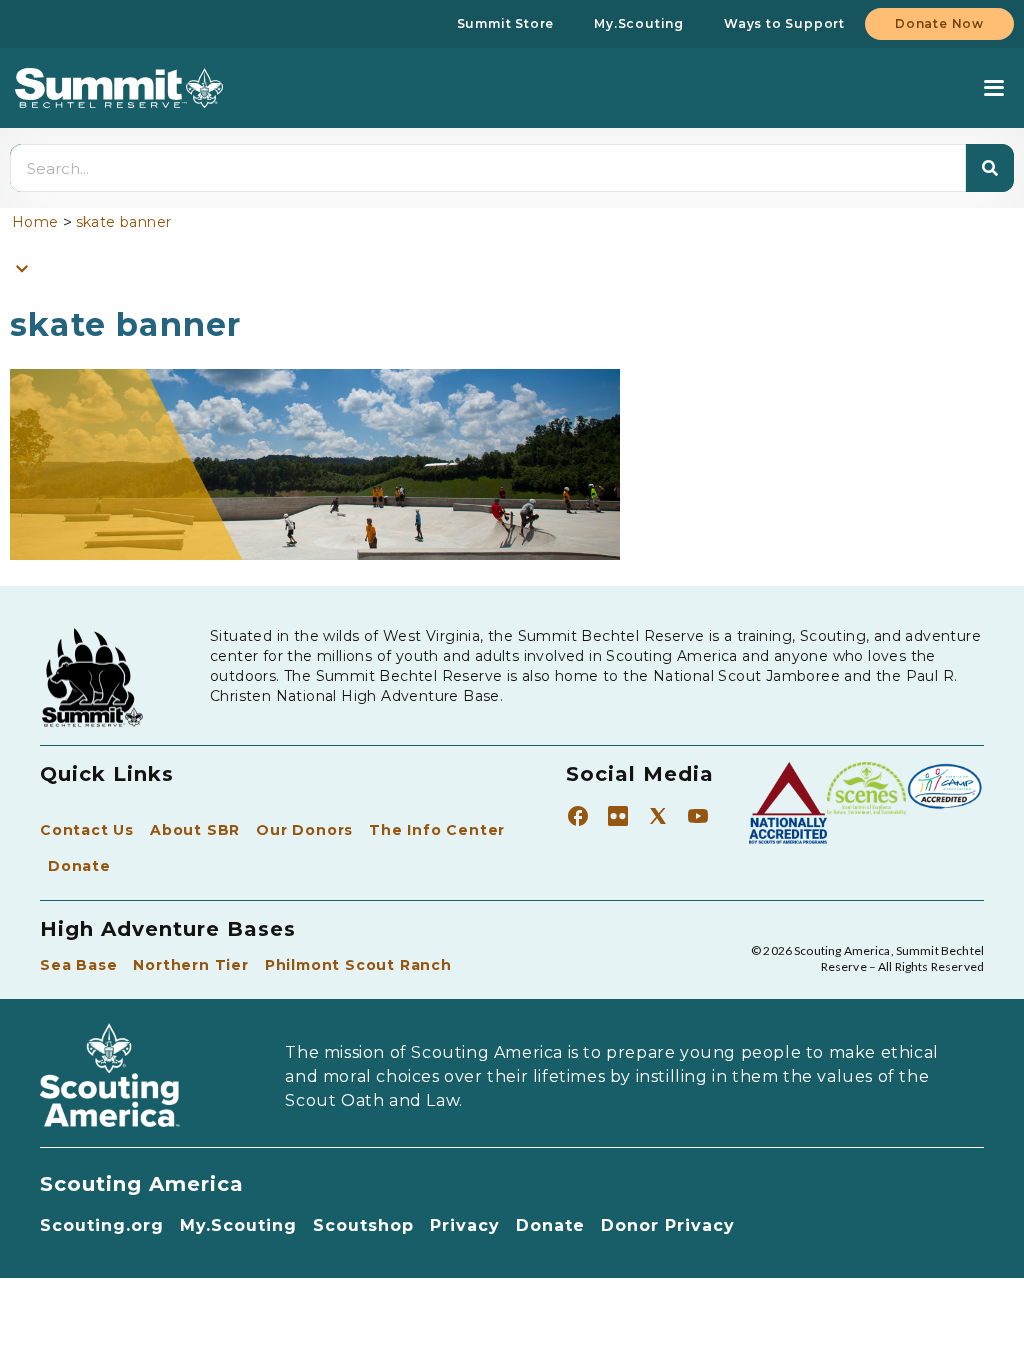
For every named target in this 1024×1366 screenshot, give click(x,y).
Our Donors (304, 830)
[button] (993, 88)
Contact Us (87, 830)
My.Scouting (238, 1225)
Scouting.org (102, 1225)
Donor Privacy (668, 1225)
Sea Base (78, 965)
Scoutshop (363, 1225)
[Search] (990, 168)
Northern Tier (190, 965)
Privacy (465, 1225)
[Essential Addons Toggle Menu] (22, 268)
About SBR (195, 830)
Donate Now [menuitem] (939, 23)
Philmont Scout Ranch (358, 965)
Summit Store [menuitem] (506, 23)
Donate (79, 866)
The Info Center (437, 830)
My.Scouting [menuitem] (639, 23)
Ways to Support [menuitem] (784, 23)
